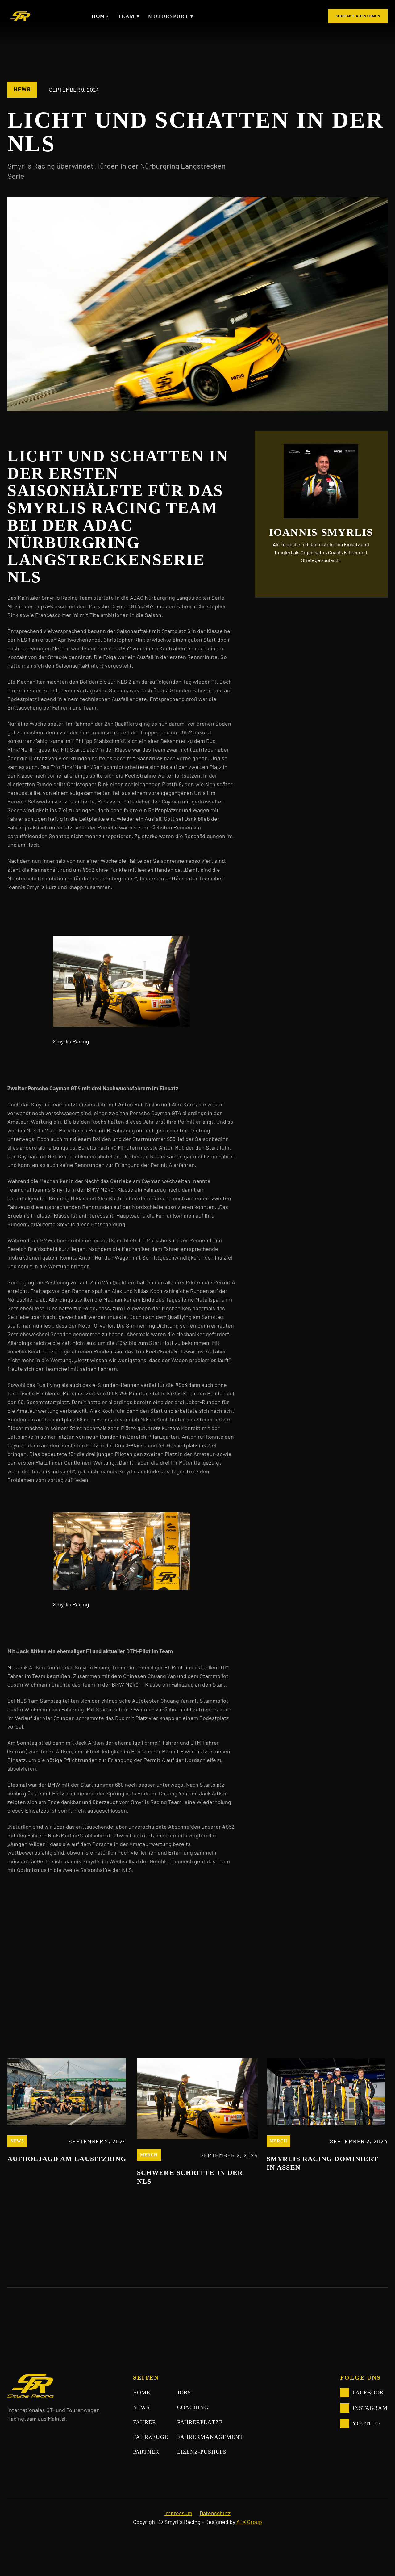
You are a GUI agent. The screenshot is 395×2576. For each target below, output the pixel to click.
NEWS (141, 2407)
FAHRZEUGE (151, 2437)
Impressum (178, 2513)
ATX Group (249, 2522)
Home (100, 16)
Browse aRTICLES (348, 2029)
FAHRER (145, 2422)
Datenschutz (215, 2513)
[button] (128, 16)
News (22, 90)
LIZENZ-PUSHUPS (202, 2452)
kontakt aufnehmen (358, 16)
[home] (19, 16)
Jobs (184, 2393)
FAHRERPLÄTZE (200, 2422)
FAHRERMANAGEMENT (210, 2437)
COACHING (193, 2407)
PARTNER (146, 2452)
